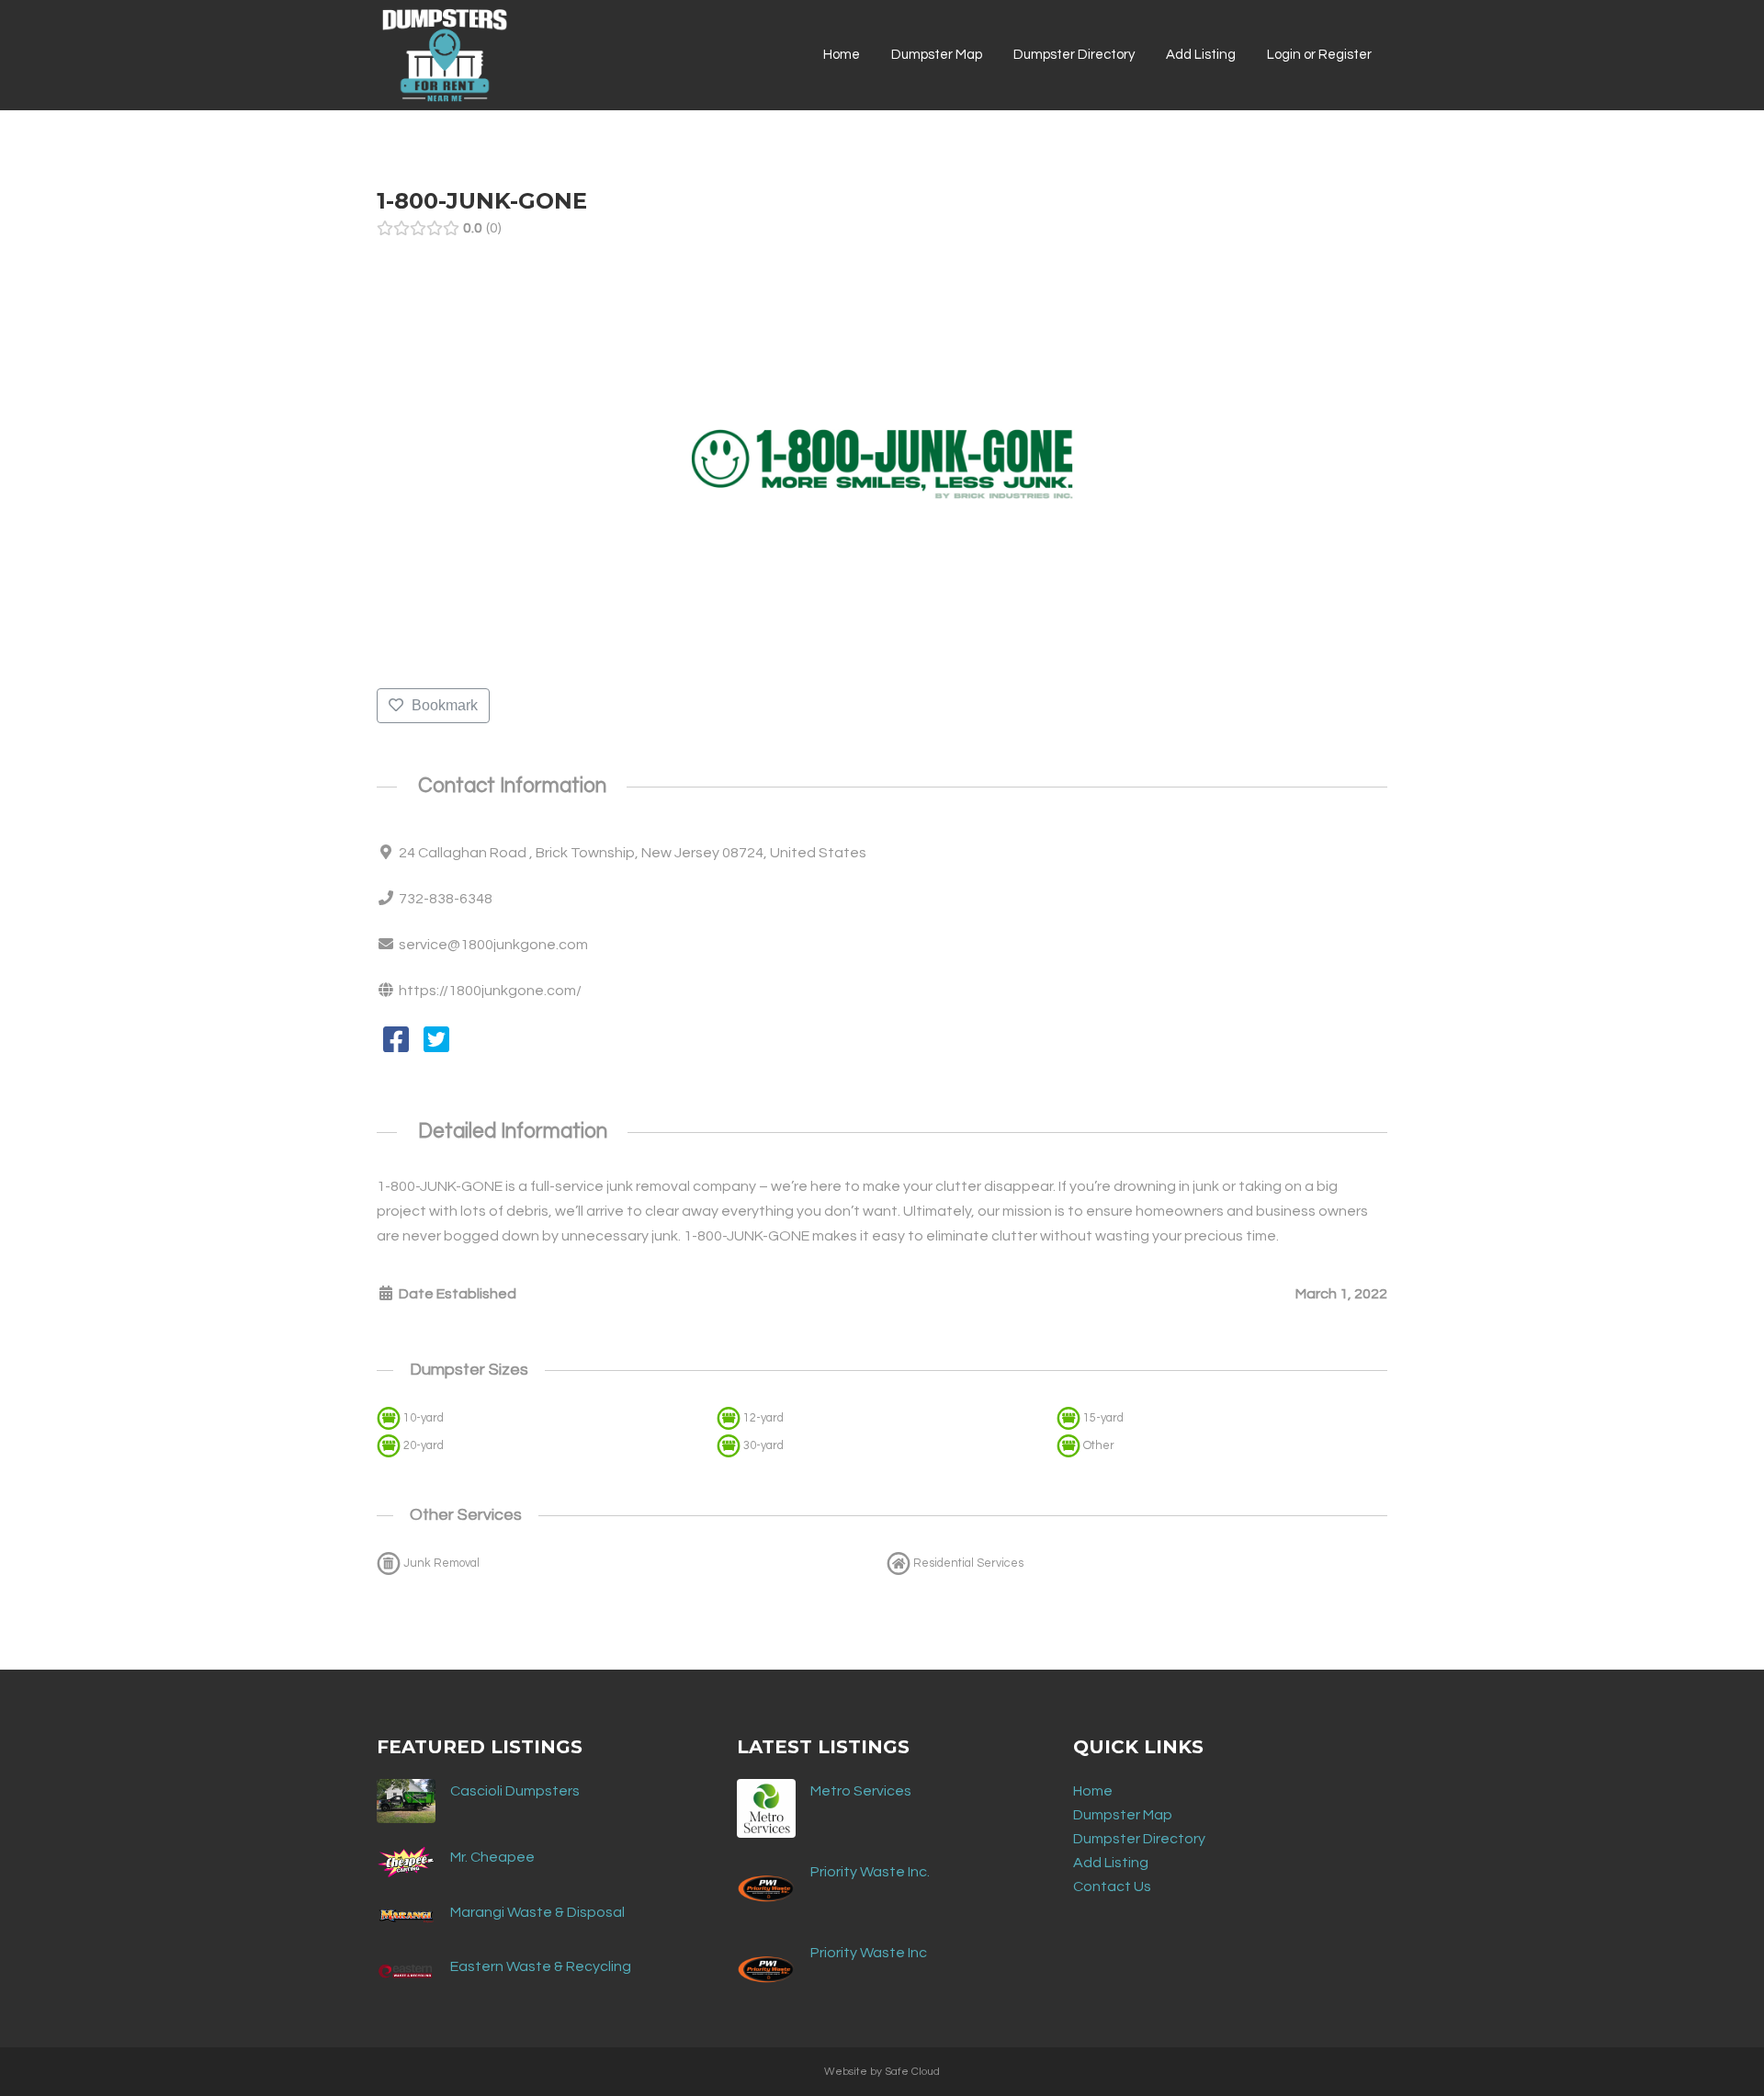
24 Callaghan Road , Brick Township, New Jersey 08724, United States (633, 853)
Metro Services (861, 1791)
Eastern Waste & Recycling (541, 1966)
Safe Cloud (912, 2072)
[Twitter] (436, 1046)
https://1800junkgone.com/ (490, 991)
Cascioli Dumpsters (515, 1791)
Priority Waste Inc (869, 1953)
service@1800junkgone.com (493, 945)
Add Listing (1111, 1863)
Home (1093, 1791)
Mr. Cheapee (492, 1857)
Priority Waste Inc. (870, 1872)
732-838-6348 (446, 899)
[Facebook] (396, 1046)
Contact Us (1112, 1886)
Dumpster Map (1123, 1815)
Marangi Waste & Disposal (537, 1912)
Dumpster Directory (1139, 1839)
